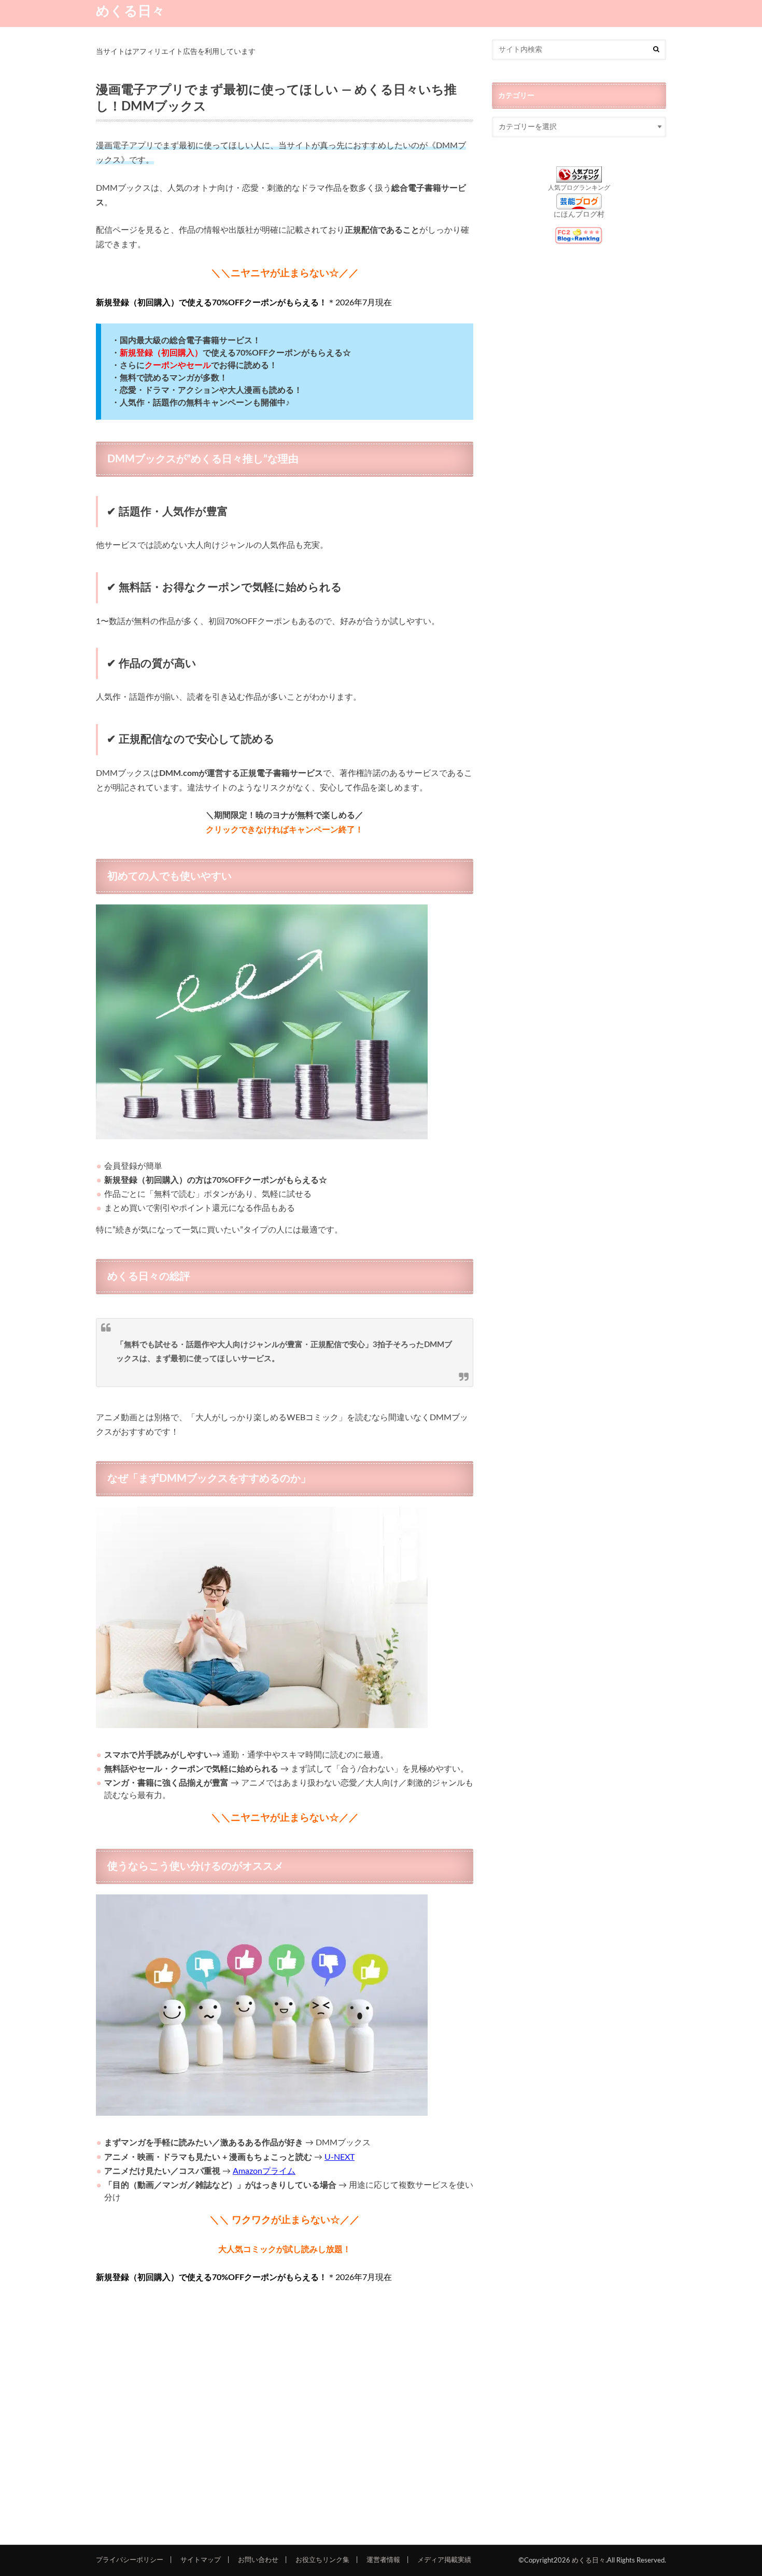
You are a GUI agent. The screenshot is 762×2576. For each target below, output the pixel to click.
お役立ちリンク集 (322, 2560)
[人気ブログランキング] (579, 177)
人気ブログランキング (579, 188)
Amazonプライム (264, 2171)
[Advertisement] (285, 2411)
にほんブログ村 (579, 215)
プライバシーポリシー (130, 2560)
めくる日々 (130, 11)
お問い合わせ (258, 2560)
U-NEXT (340, 2157)
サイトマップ (201, 2560)
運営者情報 (383, 2560)
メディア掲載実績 (444, 2560)
